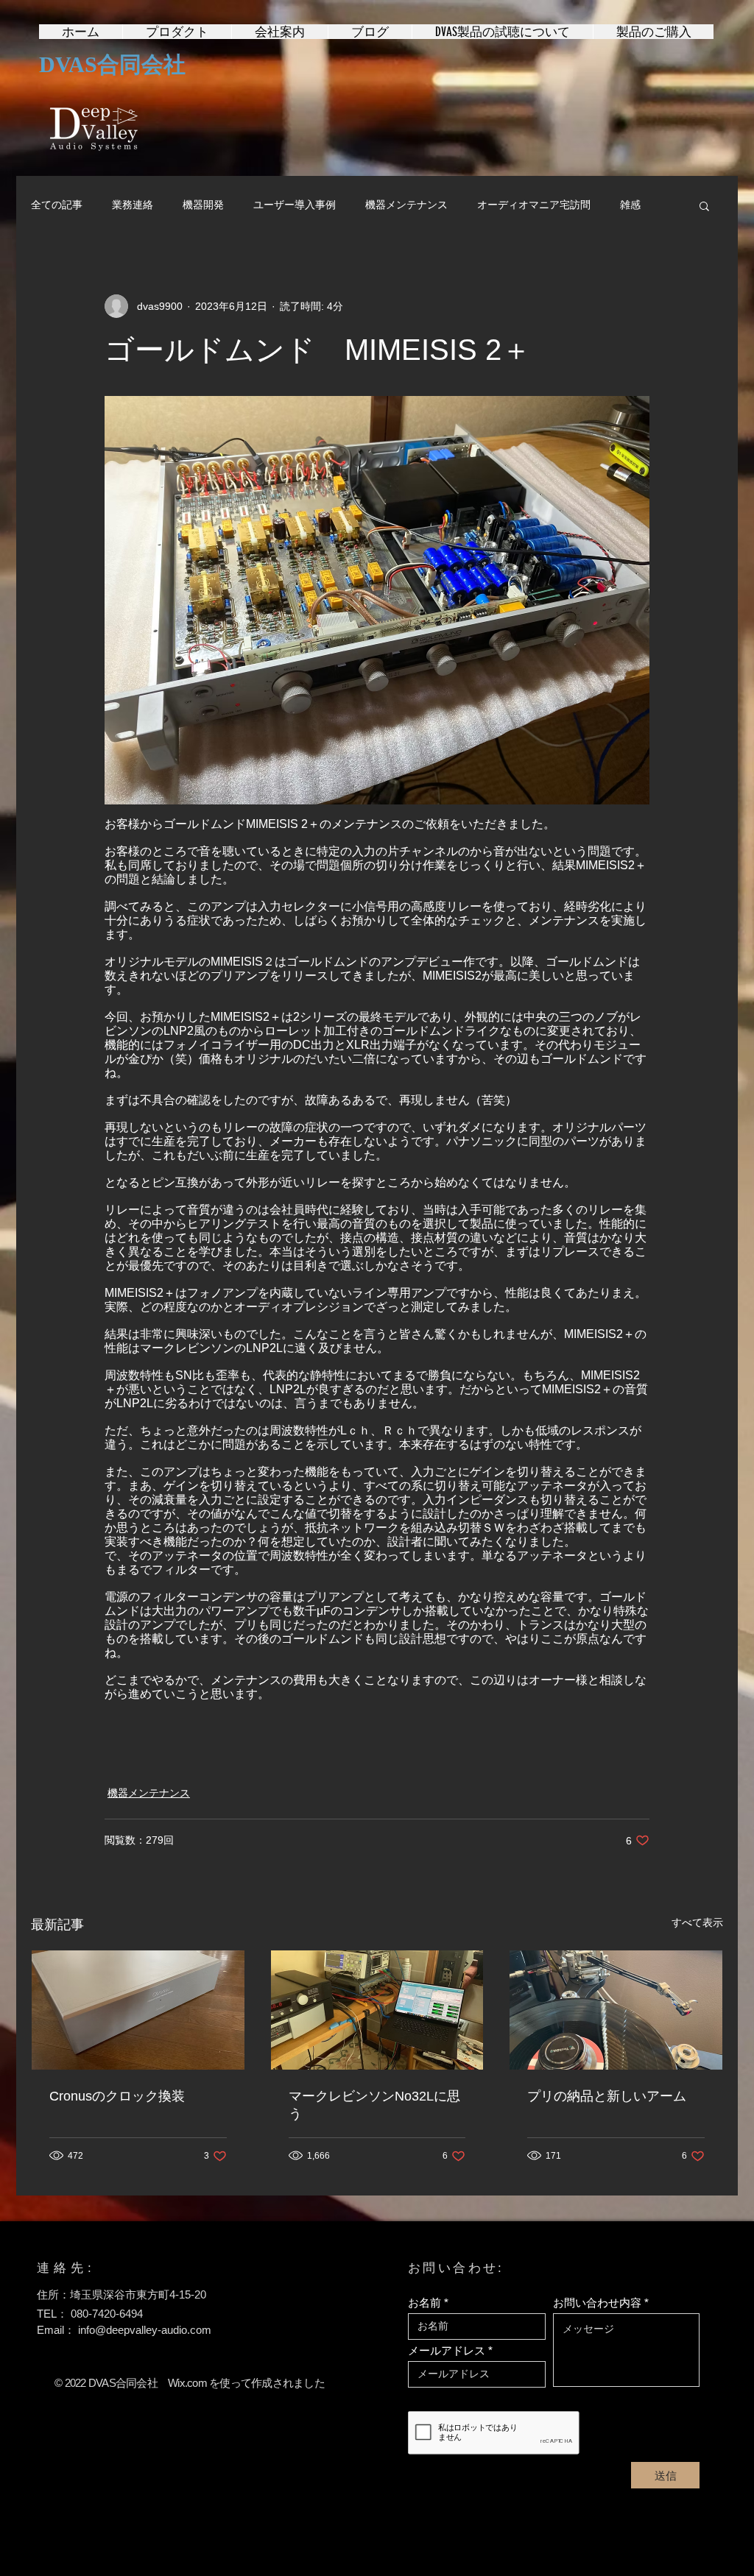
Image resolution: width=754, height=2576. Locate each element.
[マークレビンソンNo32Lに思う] (377, 2010)
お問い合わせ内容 (597, 2303)
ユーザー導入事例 (295, 205)
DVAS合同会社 (112, 64)
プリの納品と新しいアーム (607, 2096)
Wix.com (187, 2383)
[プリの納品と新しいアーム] (616, 2010)
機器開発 (203, 205)
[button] (704, 205)
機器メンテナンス (406, 205)
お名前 (424, 2303)
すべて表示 (697, 1922)
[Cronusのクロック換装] (138, 2010)
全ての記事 (57, 205)
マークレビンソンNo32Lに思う (374, 2105)
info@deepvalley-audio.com (145, 2330)
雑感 (630, 205)
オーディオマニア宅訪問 (534, 205)
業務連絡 (133, 205)
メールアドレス (447, 2350)
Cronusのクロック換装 (117, 2096)
